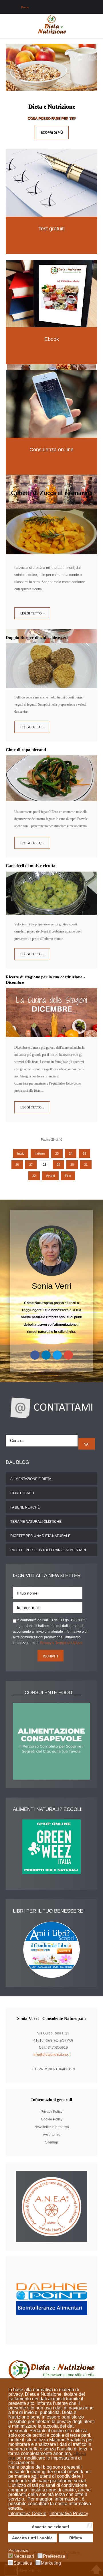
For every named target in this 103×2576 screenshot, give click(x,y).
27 (31, 1165)
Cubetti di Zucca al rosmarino (52, 493)
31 (86, 1165)
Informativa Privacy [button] (69, 2514)
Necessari (24, 2556)
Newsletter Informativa (52, 2127)
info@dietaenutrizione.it (52, 2055)
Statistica (23, 2563)
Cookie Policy (52, 2119)
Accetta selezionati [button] (50, 2527)
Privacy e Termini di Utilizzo (61, 1643)
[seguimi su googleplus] (68, 1355)
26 (17, 1165)
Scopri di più (52, 132)
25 (84, 1153)
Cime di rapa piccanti (26, 750)
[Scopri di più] (51, 404)
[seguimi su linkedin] (46, 1355)
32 (34, 1176)
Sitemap (52, 2142)
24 (71, 1153)
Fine (68, 1176)
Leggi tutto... (32, 613)
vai (87, 1444)
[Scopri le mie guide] (51, 293)
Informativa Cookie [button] (27, 2514)
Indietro (40, 1153)
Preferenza (54, 2556)
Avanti (50, 1176)
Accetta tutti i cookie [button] (32, 2538)
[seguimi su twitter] (57, 1355)
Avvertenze (52, 2135)
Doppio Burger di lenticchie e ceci (37, 638)
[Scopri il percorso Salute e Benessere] (51, 183)
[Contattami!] (51, 1407)
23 (57, 1153)
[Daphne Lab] (51, 2300)
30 (72, 1165)
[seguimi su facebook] (35, 1355)
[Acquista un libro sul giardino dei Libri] (51, 1950)
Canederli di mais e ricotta (31, 866)
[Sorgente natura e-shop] (51, 1847)
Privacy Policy (51, 2112)
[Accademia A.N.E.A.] (51, 2206)
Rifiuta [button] (76, 2538)
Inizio (21, 1153)
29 (58, 1165)
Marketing (51, 2563)
